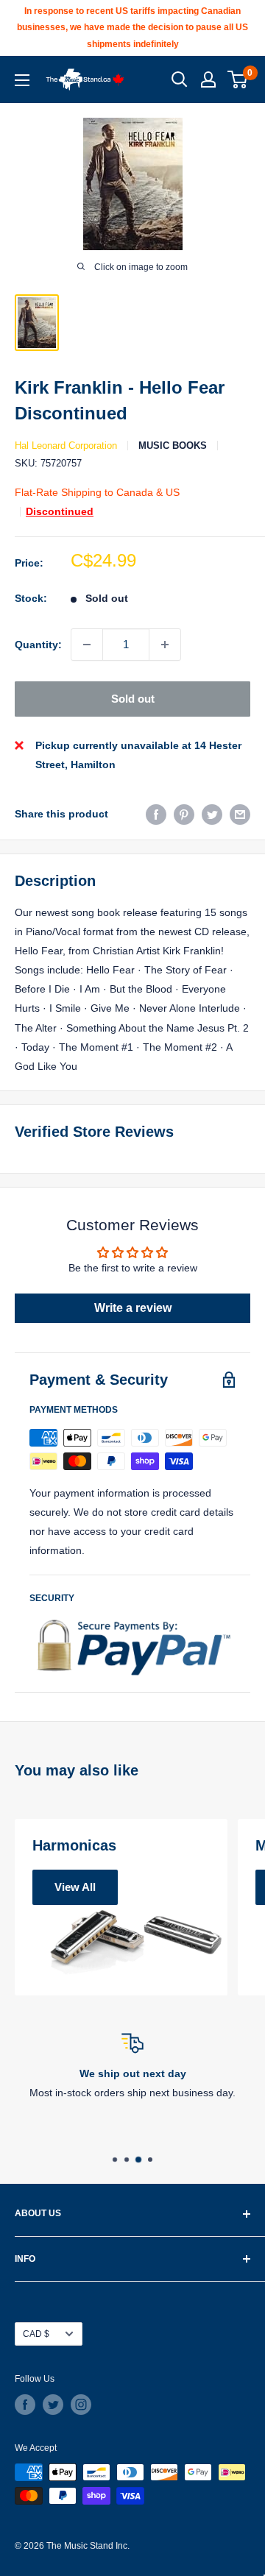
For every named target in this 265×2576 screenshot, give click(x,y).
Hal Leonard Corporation (66, 446)
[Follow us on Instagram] (81, 2405)
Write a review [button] (133, 1308)
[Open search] (180, 79)
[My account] (208, 79)
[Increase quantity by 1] (165, 645)
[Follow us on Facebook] (25, 2405)
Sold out (133, 699)
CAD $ (36, 2334)
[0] (238, 79)
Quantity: (38, 645)
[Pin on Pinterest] (184, 814)
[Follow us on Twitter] (53, 2405)
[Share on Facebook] (156, 814)
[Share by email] (240, 814)
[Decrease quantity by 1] (87, 645)
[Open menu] (22, 80)
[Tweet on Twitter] (212, 814)
